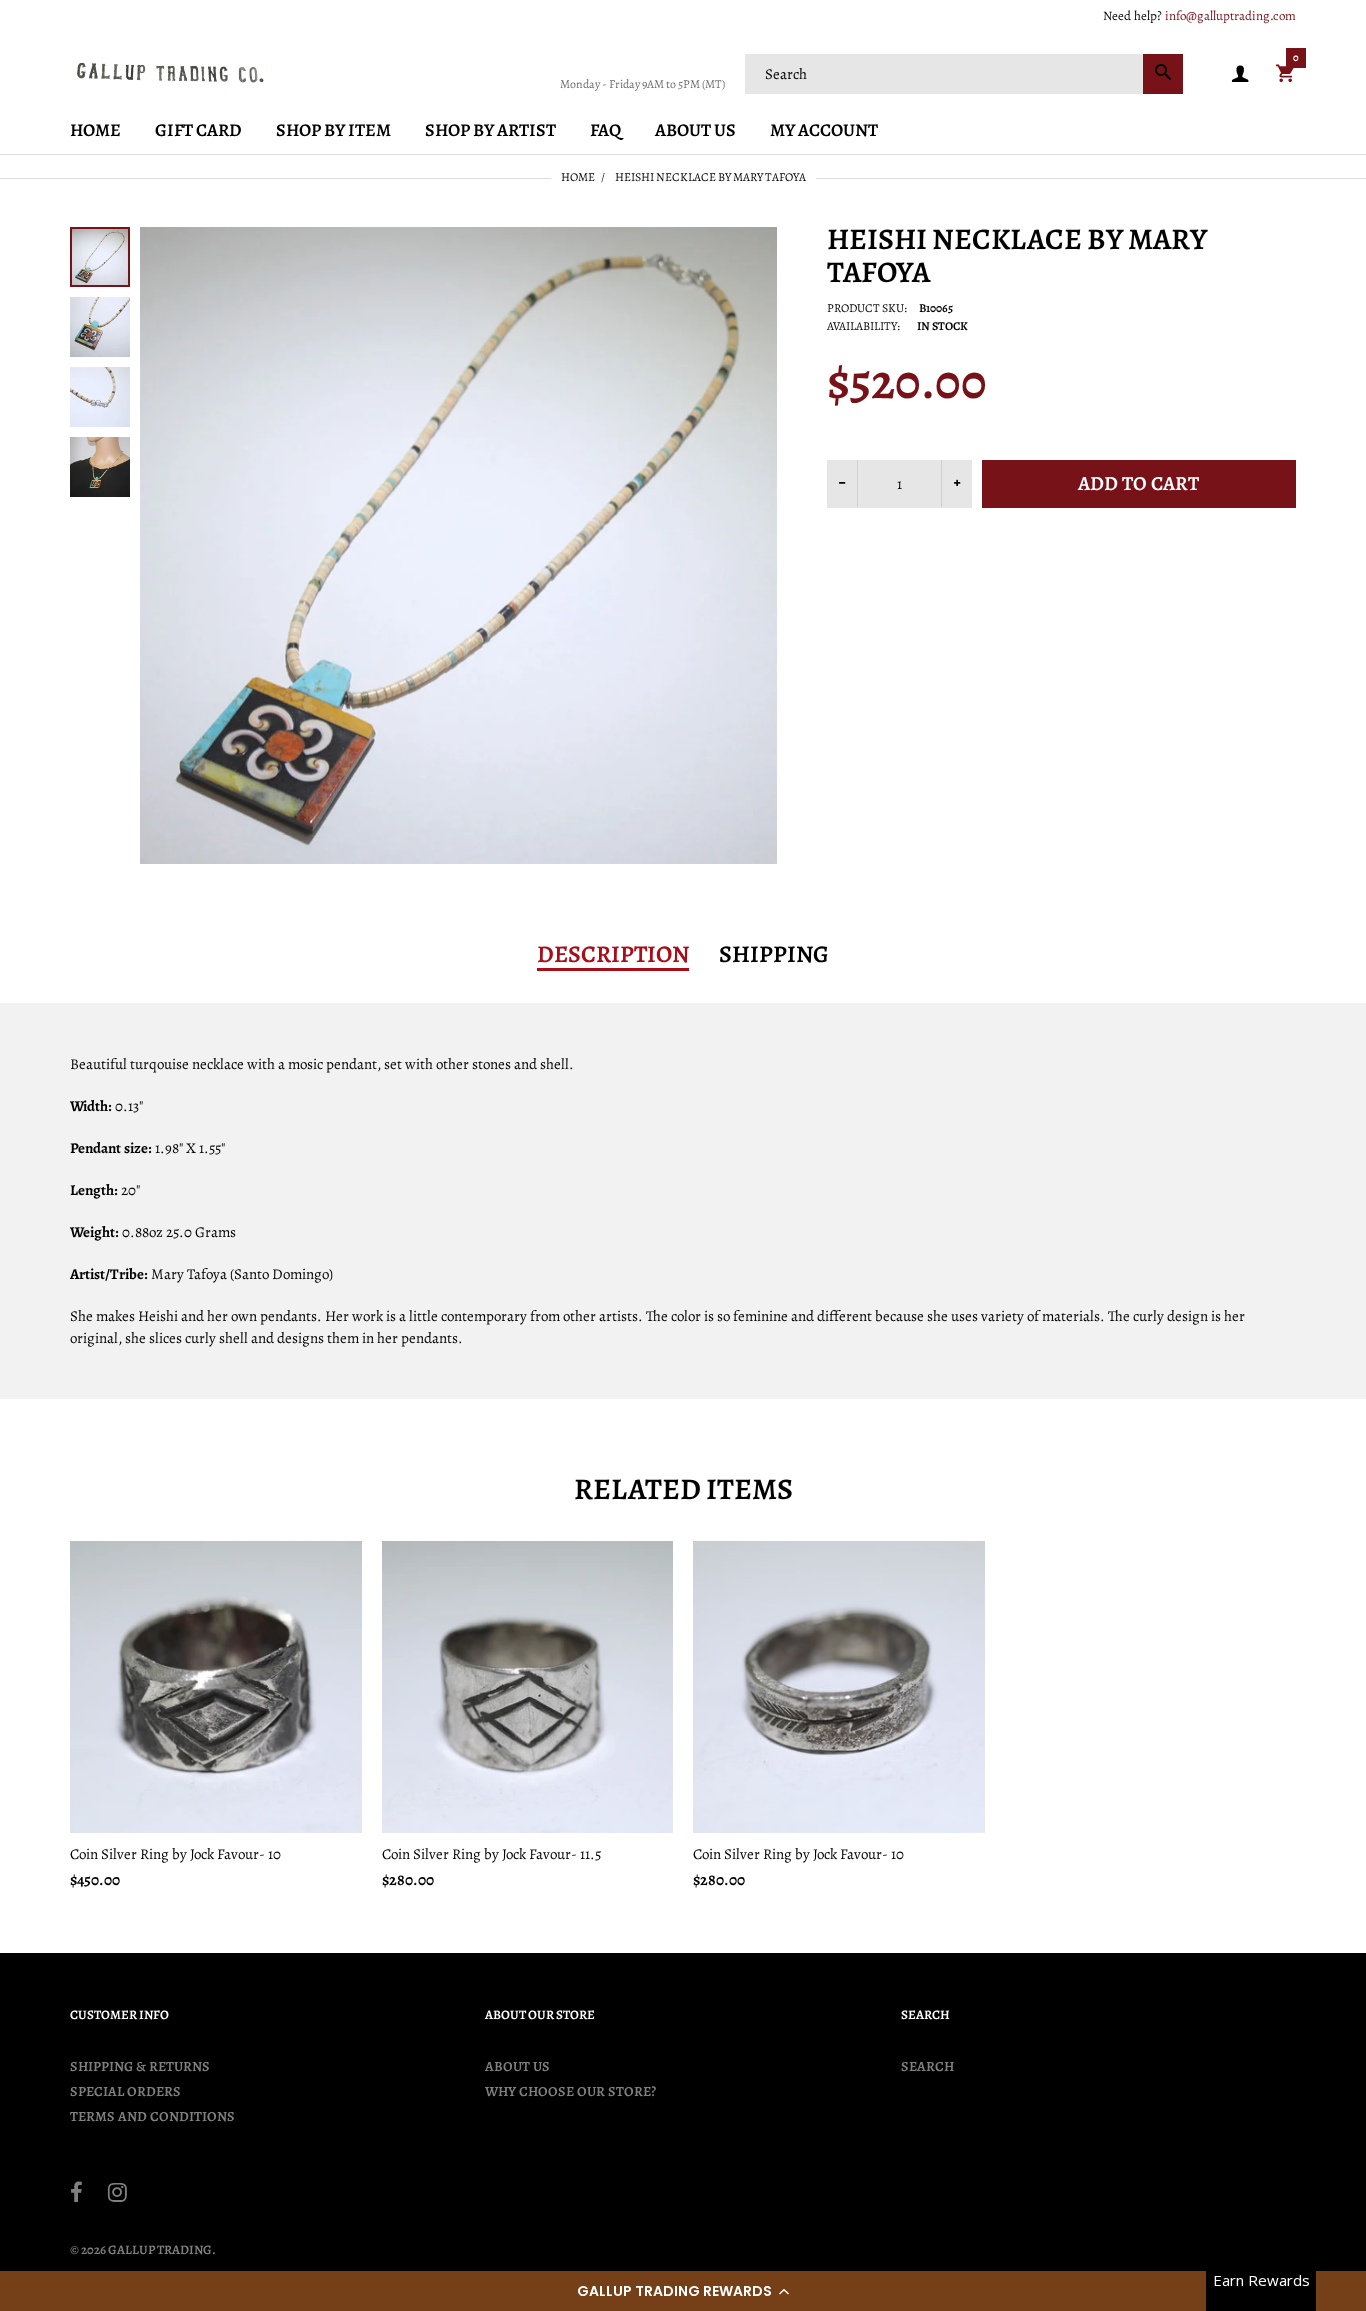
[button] (683, 2291)
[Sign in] (1240, 74)
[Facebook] (76, 2195)
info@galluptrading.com (1230, 15)
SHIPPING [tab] (774, 954)
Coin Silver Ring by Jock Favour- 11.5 (491, 1854)
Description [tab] (613, 954)
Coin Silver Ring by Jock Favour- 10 (175, 1854)
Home (578, 177)
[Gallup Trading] (170, 72)
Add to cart (1138, 483)
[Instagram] (117, 2195)
